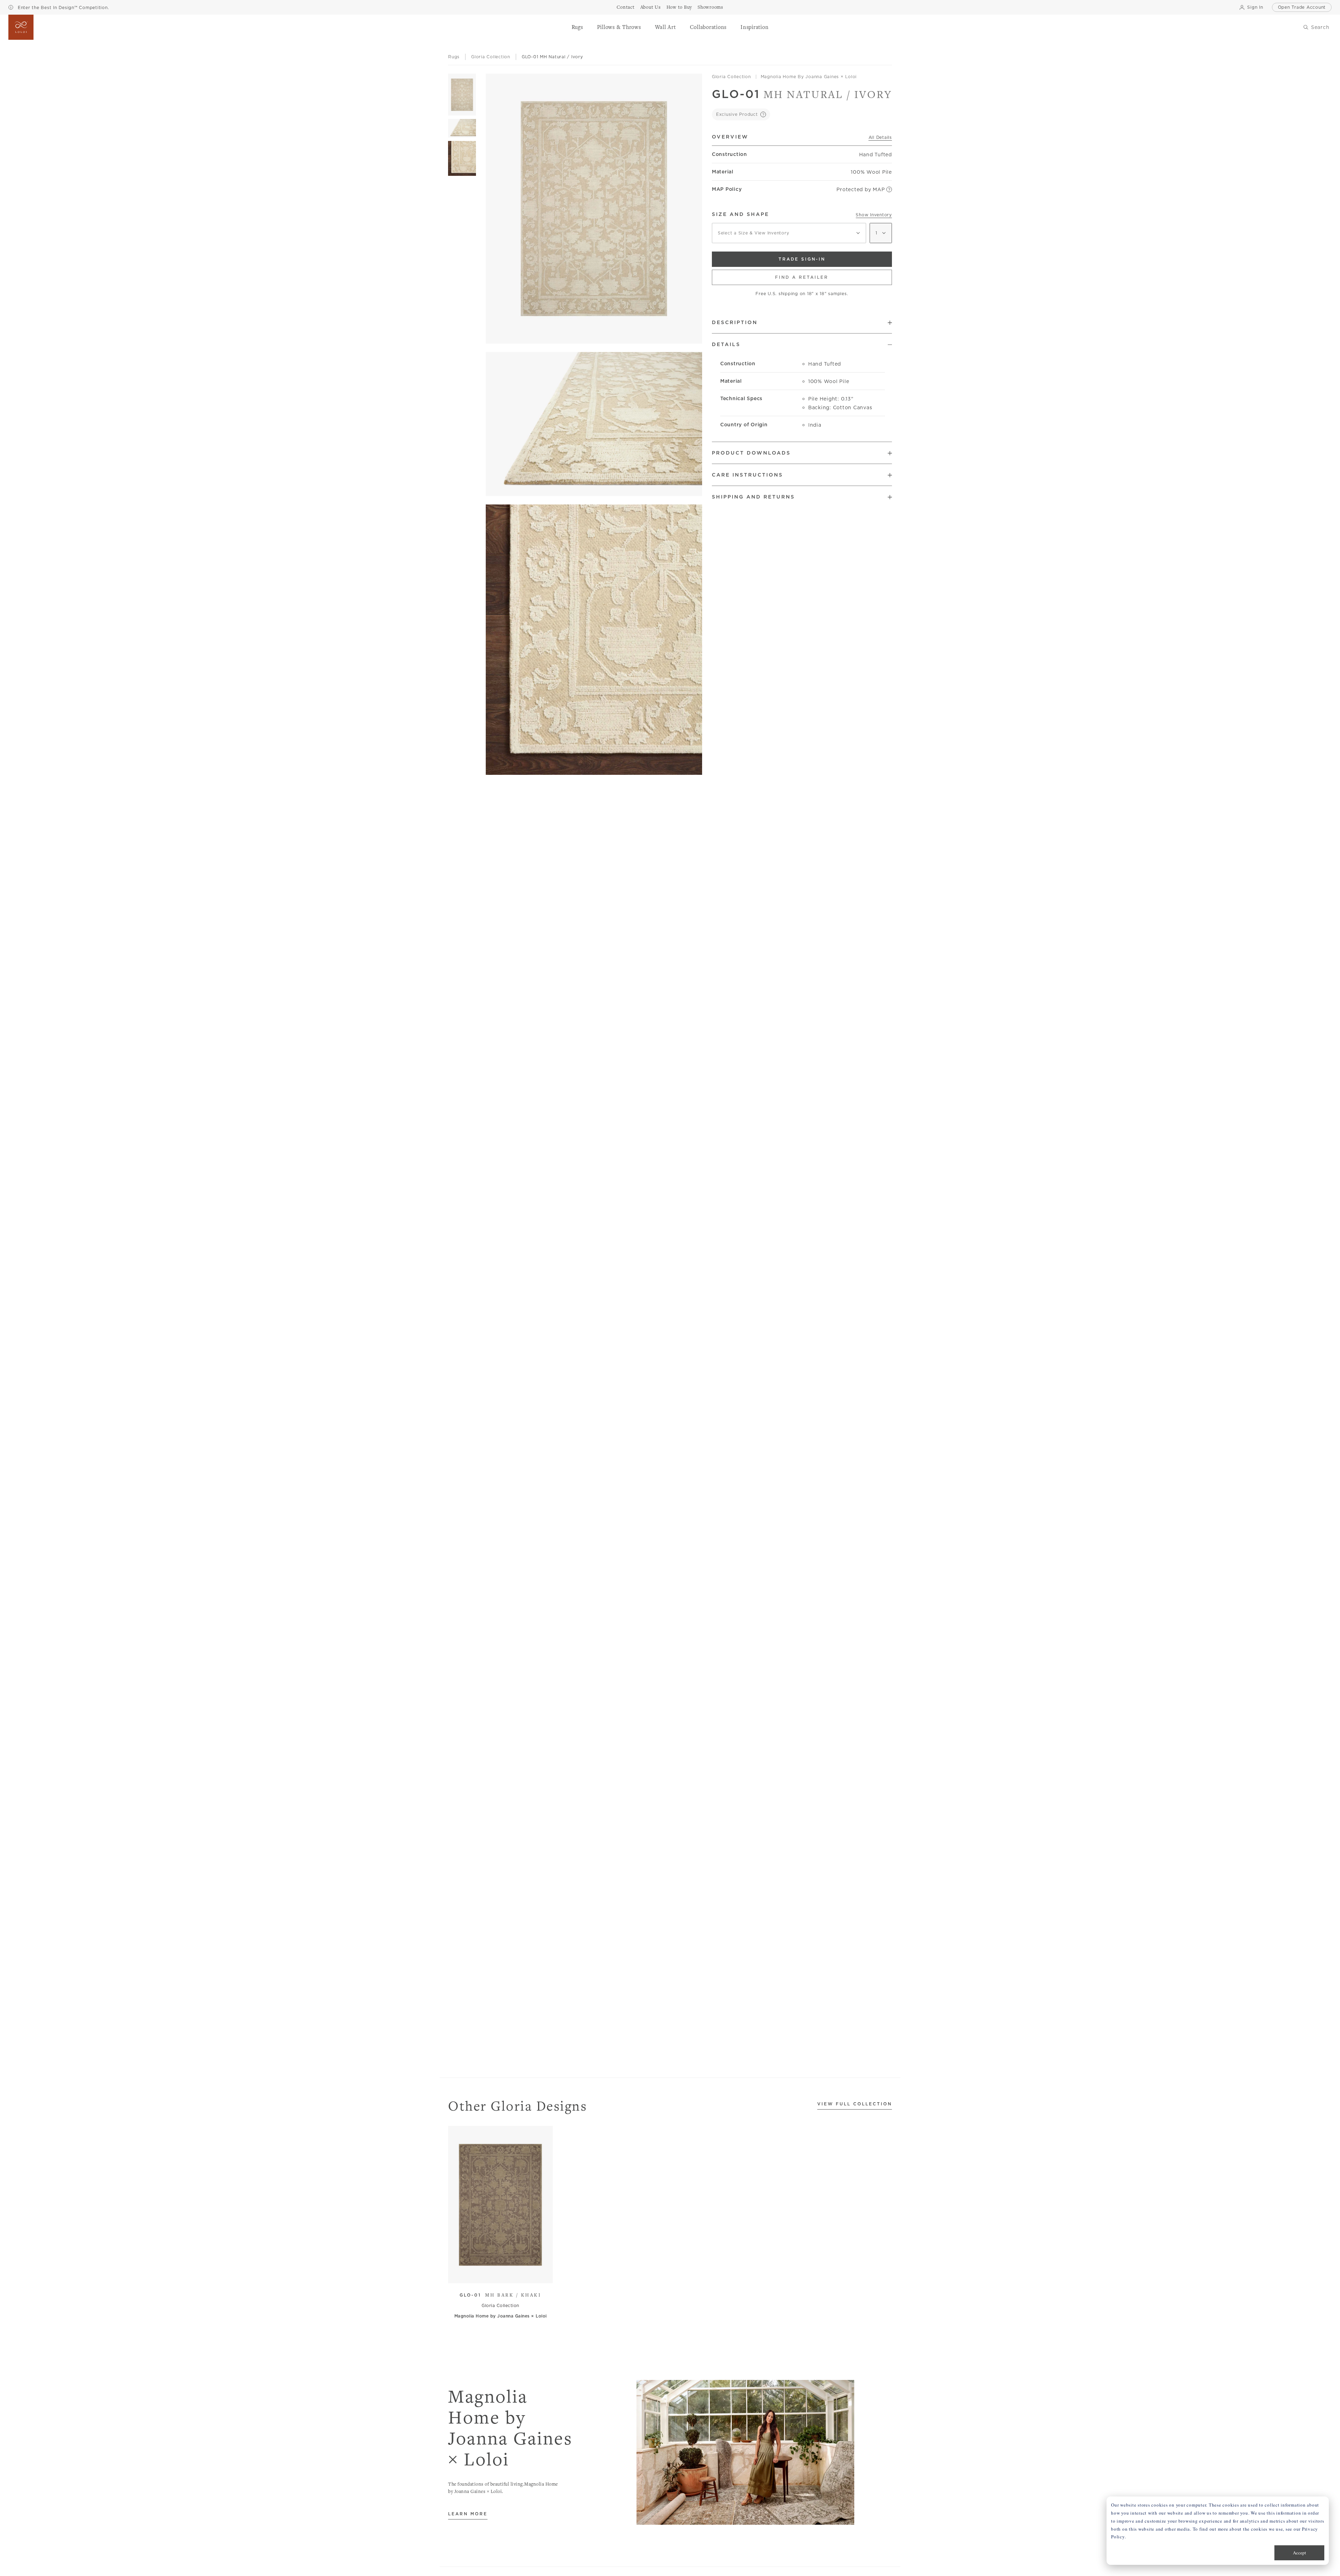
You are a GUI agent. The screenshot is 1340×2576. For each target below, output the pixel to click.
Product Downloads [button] (751, 453)
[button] (577, 27)
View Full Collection (855, 2104)
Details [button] (726, 344)
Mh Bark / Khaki (500, 2295)
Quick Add (497, 2273)
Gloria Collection (731, 77)
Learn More (468, 2514)
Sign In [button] (1255, 7)
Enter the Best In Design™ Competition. (62, 8)
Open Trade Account (1302, 7)
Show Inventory (874, 215)
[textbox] (789, 233)
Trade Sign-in (802, 259)
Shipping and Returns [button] (753, 497)
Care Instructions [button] (747, 475)
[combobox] (789, 233)
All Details (880, 137)
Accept (1300, 2553)
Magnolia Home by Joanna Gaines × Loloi (809, 77)
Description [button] (735, 322)
